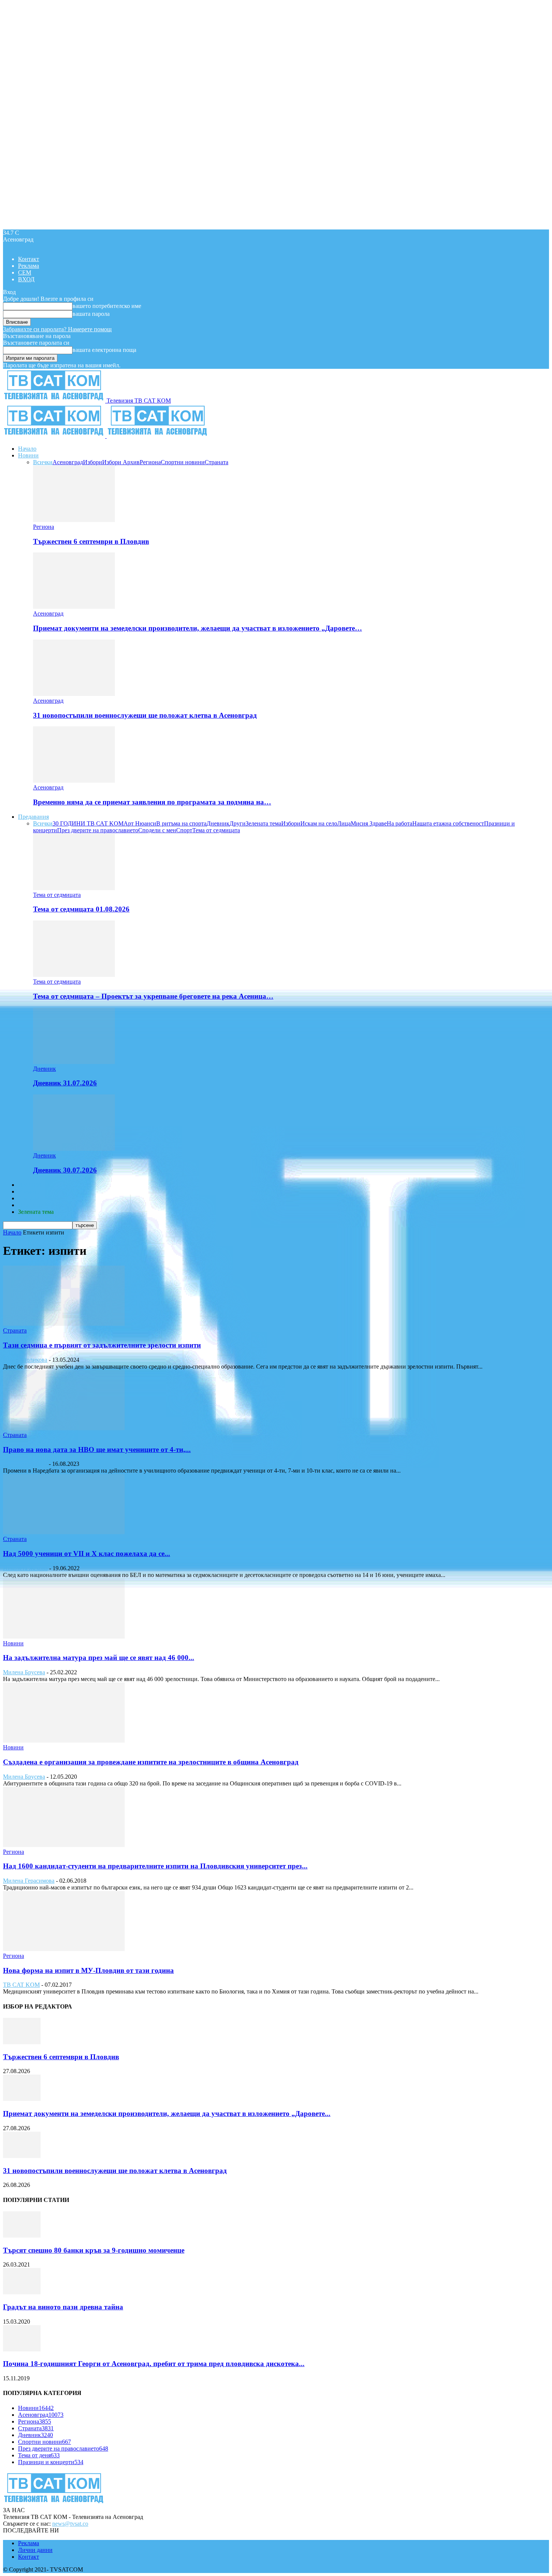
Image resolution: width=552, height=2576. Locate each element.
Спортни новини (183, 462)
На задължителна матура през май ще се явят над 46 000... (99, 1658)
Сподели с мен (157, 830)
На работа (400, 823)
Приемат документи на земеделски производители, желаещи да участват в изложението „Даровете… (198, 628)
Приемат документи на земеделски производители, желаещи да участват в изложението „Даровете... (167, 2113)
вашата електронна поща (104, 350)
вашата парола (91, 314)
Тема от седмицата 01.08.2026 (81, 909)
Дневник (218, 823)
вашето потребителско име (107, 306)
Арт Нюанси (140, 823)
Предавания (33, 817)
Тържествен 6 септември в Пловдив (91, 541)
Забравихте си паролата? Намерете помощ (57, 329)
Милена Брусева (24, 1672)
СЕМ (25, 272)
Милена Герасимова (29, 1881)
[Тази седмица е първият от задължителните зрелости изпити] (64, 1324)
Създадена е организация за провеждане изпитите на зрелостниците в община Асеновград (151, 1762)
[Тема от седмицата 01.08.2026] (74, 888)
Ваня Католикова (25, 1360)
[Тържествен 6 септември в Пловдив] (74, 520)
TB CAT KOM (21, 1985)
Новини (28, 455)
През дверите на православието (98, 830)
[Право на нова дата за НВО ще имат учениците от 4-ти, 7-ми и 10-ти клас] (64, 1428)
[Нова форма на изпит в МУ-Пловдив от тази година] (64, 1949)
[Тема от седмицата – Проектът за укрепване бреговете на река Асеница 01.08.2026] (74, 975)
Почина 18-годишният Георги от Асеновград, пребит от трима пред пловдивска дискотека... (154, 2364)
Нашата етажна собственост (448, 823)
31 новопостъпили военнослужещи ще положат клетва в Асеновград (145, 715)
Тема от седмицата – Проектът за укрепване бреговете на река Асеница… (153, 996)
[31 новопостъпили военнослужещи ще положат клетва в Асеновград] (74, 694)
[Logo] (55, 436)
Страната (216, 462)
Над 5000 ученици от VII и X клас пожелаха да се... (87, 1554)
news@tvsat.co (70, 2524)
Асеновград (68, 462)
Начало (27, 449)
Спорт (184, 830)
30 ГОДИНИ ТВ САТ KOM (88, 823)
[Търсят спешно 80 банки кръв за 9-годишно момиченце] (22, 2236)
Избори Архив (121, 462)
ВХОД (26, 279)
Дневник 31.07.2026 (65, 1083)
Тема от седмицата (216, 830)
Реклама (29, 266)
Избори (93, 462)
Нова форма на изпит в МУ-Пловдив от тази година (88, 1970)
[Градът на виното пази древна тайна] (22, 2292)
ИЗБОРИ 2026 (36, 1185)
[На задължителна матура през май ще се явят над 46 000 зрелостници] (64, 1637)
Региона (150, 462)
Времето (29, 1191)
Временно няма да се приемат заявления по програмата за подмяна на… (152, 802)
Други (238, 823)
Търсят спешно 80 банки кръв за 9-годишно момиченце (94, 2250)
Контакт (29, 259)
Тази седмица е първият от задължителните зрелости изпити (102, 1345)
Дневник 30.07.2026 (65, 1170)
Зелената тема (263, 823)
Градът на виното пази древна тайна (63, 2307)
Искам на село (319, 823)
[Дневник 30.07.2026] (74, 1149)
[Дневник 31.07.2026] (74, 1062)
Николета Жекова (25, 1568)
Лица (344, 823)
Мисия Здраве (369, 823)
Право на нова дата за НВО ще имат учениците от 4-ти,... (97, 1449)
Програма (31, 1205)
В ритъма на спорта (181, 823)
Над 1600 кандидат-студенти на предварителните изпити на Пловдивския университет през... (155, 1866)
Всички (43, 462)
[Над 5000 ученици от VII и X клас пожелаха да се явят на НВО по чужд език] (64, 1532)
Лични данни (35, 2550)
